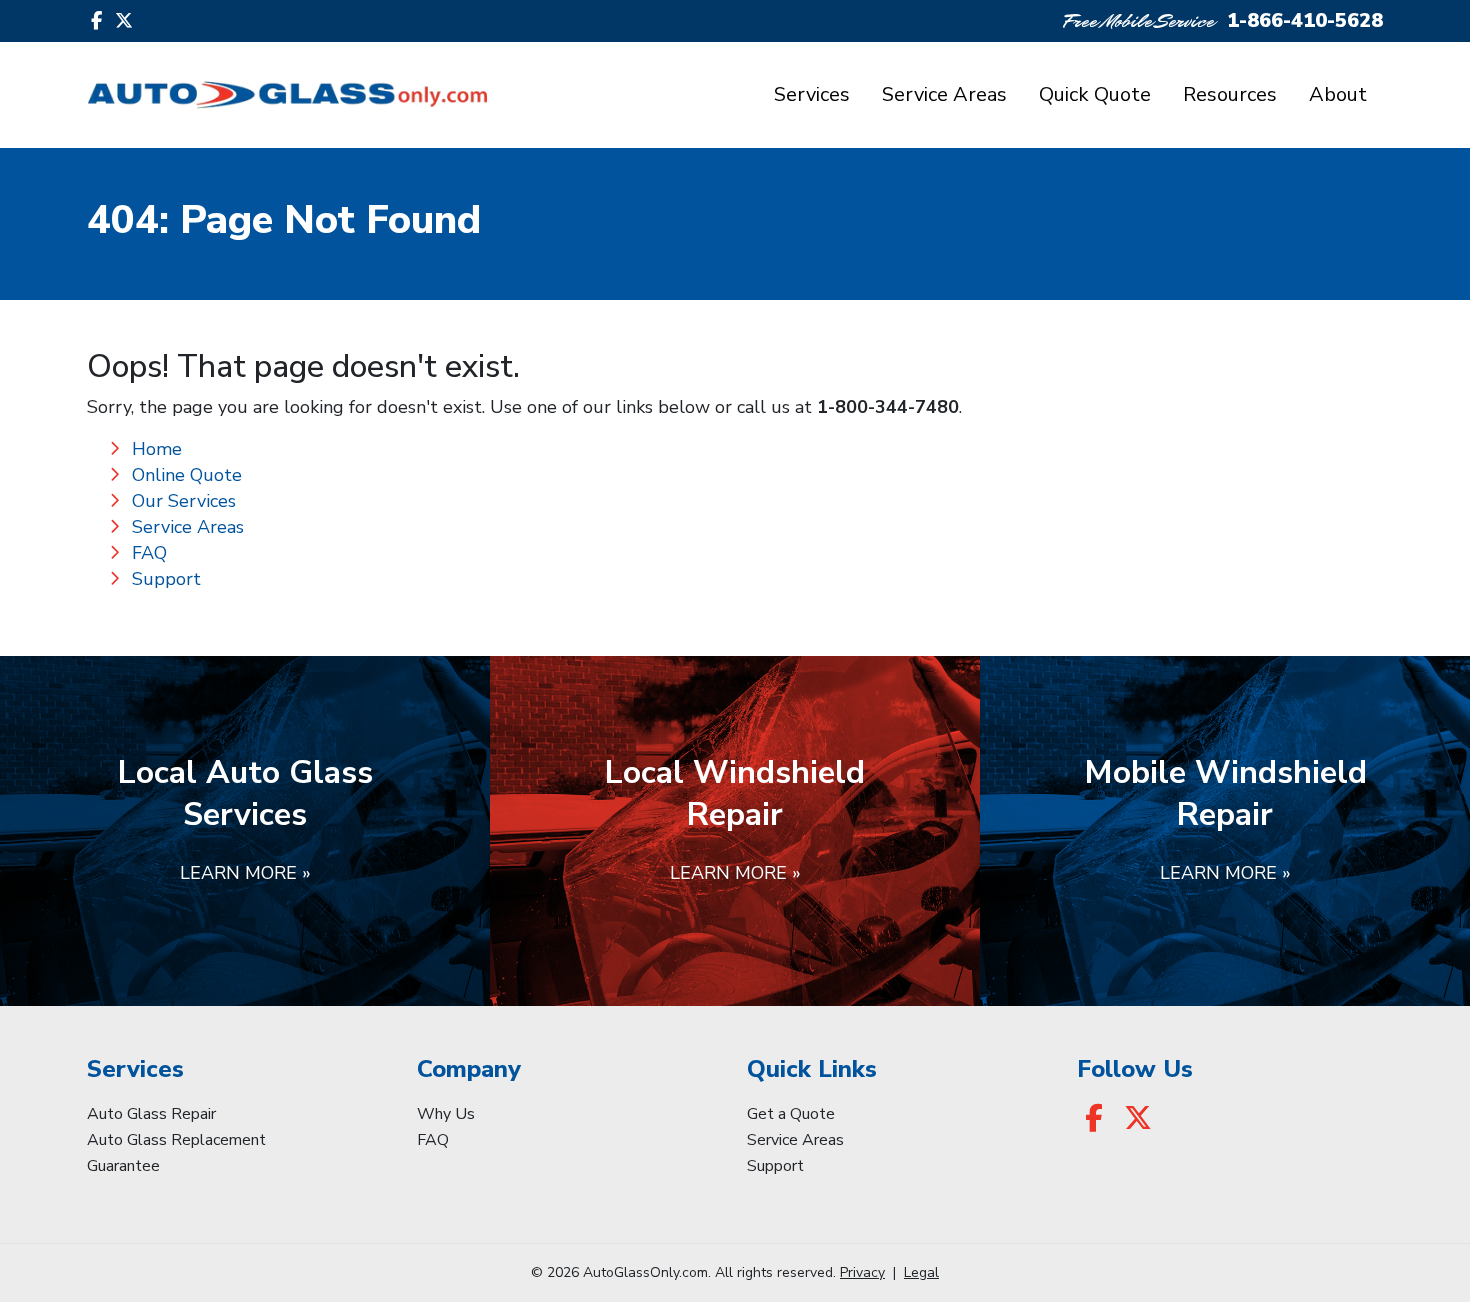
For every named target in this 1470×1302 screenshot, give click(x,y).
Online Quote (187, 475)
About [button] (1338, 94)
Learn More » (245, 873)
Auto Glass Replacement (176, 1140)
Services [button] (812, 94)
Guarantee (123, 1166)
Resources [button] (1230, 94)
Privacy (862, 1272)
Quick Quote (1095, 94)
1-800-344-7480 (888, 407)
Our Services (184, 501)
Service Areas (944, 94)
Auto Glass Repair (151, 1114)
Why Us (446, 1114)
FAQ (149, 553)
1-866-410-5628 (1305, 20)
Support (166, 579)
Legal (921, 1272)
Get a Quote (791, 1114)
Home (157, 449)
